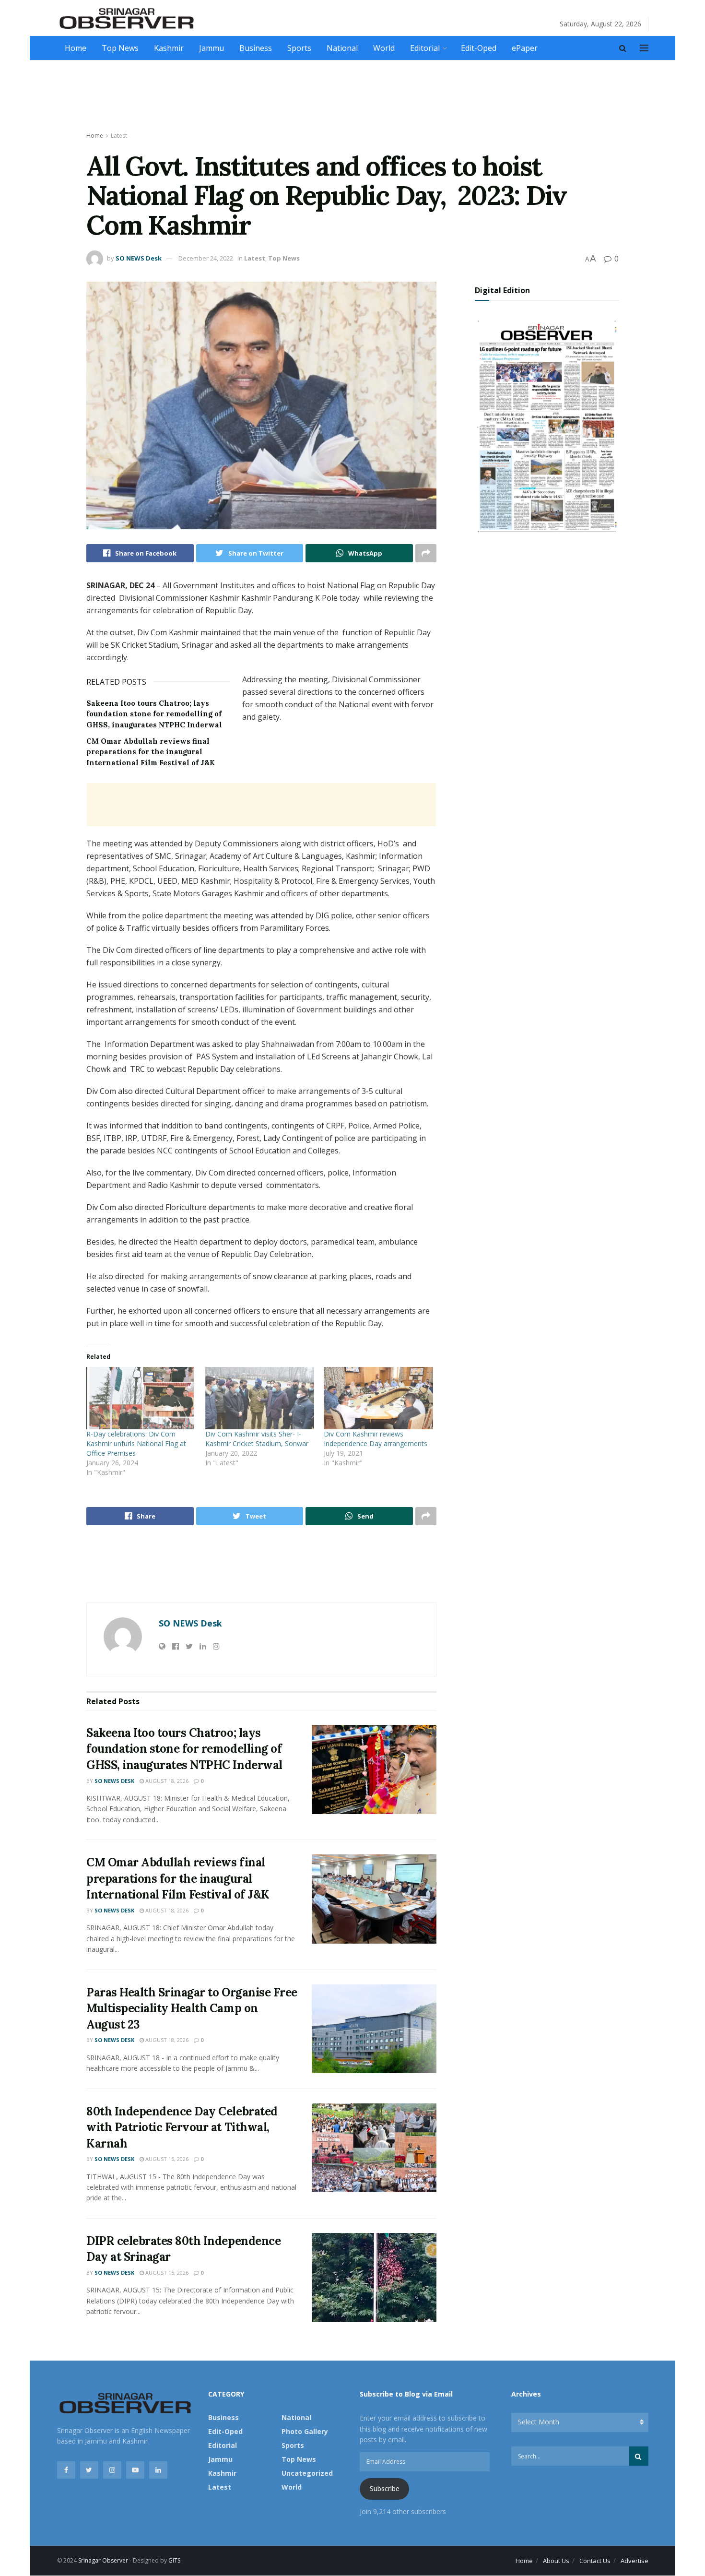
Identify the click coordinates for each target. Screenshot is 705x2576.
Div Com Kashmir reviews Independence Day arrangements (376, 1439)
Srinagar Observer (103, 2560)
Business (256, 48)
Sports (299, 48)
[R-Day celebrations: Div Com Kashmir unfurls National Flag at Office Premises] (141, 1398)
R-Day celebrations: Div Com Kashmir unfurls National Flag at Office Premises (136, 1443)
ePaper (525, 48)
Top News (120, 48)
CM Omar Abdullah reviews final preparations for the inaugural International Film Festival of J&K (151, 752)
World (384, 48)
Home (76, 48)
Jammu (211, 48)
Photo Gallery (305, 2431)
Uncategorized (307, 2473)
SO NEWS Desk (139, 258)
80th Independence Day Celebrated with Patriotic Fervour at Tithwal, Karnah (182, 2127)
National (342, 48)
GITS (174, 2560)
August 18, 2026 (166, 1781)
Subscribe (385, 2488)
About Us (556, 2561)
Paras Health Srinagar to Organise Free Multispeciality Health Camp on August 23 (192, 2008)
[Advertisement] (352, 96)
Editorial (425, 48)
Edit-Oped (479, 48)
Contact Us (595, 2561)
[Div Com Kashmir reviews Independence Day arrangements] (378, 1398)
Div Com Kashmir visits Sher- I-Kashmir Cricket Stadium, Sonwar (257, 1439)
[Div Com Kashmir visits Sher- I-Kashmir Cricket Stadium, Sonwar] (260, 1398)
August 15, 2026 (166, 2159)
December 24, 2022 (206, 258)
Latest (119, 136)
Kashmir (169, 48)
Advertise (634, 2561)
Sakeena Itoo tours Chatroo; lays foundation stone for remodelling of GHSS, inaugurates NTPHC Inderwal (154, 714)
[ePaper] (547, 425)
